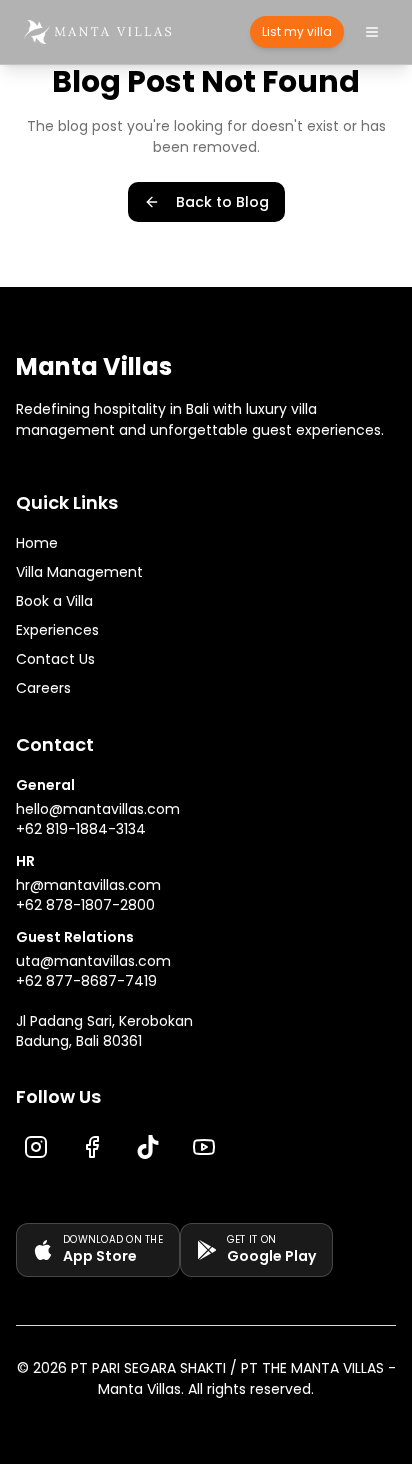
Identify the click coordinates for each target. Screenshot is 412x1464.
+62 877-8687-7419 (86, 981)
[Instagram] (36, 1147)
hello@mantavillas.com (98, 809)
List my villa (297, 31)
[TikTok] (148, 1147)
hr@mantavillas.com (88, 885)
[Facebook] (92, 1147)
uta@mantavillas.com (93, 961)
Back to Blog (222, 202)
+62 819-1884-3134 (81, 829)
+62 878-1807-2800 (85, 905)
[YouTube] (204, 1147)
